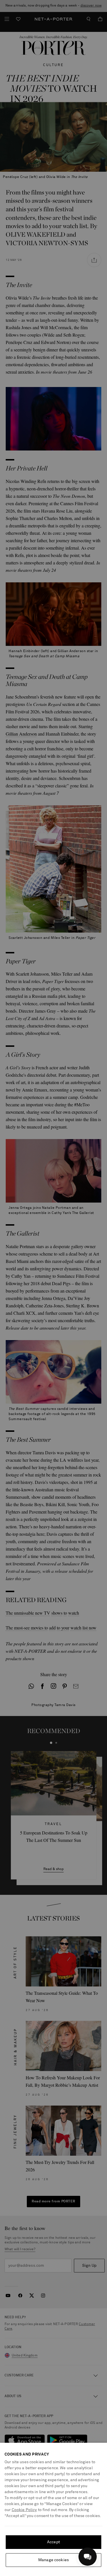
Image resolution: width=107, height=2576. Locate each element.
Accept (53, 2542)
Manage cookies (53, 2560)
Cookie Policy (24, 2510)
